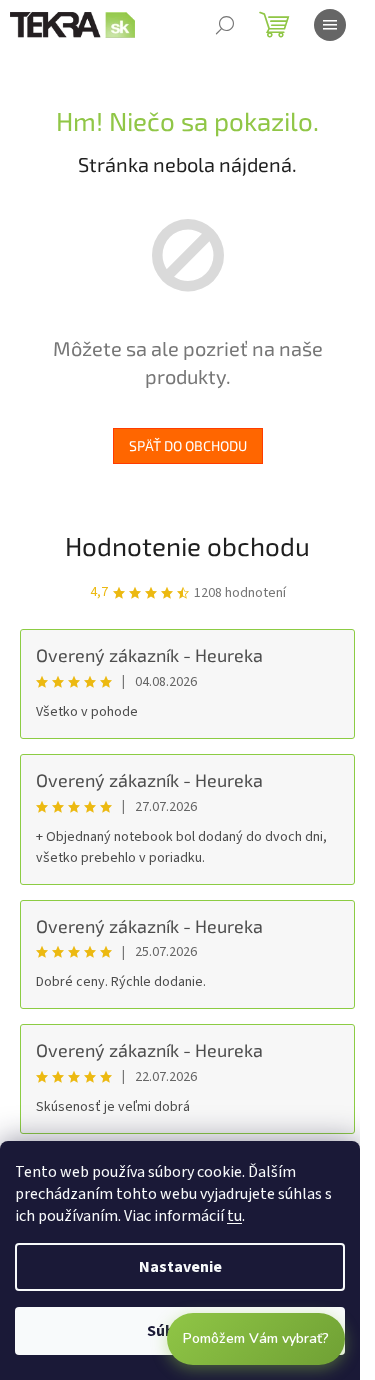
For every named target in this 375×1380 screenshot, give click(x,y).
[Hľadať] (225, 25)
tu (234, 1216)
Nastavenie (180, 1267)
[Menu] (330, 25)
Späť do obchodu (188, 445)
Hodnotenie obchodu (187, 545)
